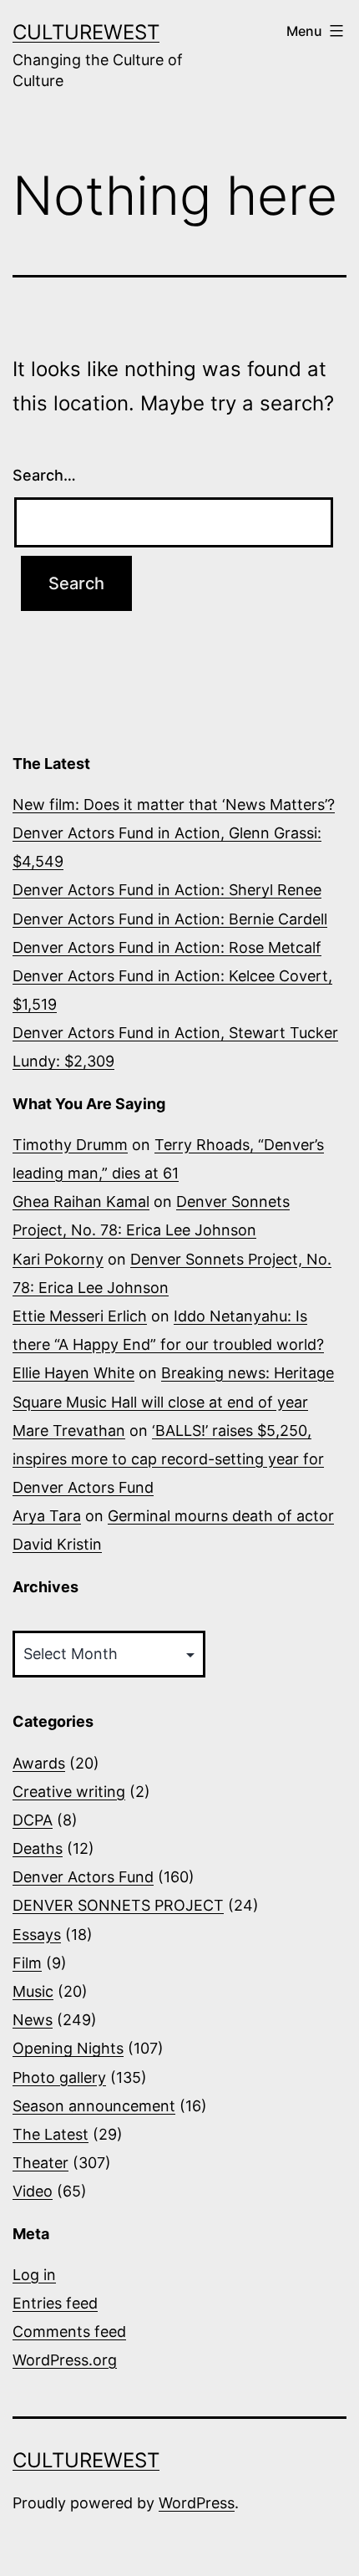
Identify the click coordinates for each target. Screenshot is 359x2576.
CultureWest (86, 32)
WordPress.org (65, 2360)
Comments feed (69, 2332)
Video (33, 2191)
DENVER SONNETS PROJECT (118, 1905)
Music (33, 1991)
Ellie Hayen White (73, 1373)
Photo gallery (59, 2077)
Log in (34, 2275)
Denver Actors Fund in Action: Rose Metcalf (167, 947)
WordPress (197, 2503)
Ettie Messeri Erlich (80, 1316)
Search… (44, 475)
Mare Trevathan (69, 1431)
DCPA (33, 1820)
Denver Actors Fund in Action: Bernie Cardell (170, 919)
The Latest (51, 2134)
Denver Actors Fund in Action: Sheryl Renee (167, 890)
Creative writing (69, 1792)
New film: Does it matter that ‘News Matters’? (174, 804)
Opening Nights (68, 2048)
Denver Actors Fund (83, 1877)
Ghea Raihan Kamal (81, 1201)
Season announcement (94, 2106)
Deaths (38, 1848)
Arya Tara (47, 1516)
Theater (40, 2163)
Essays (37, 1935)
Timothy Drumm (70, 1145)
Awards (39, 1763)
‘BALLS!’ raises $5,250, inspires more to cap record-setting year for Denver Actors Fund (168, 1459)
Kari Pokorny (58, 1259)
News (33, 2020)
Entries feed (55, 2303)
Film (27, 1963)
